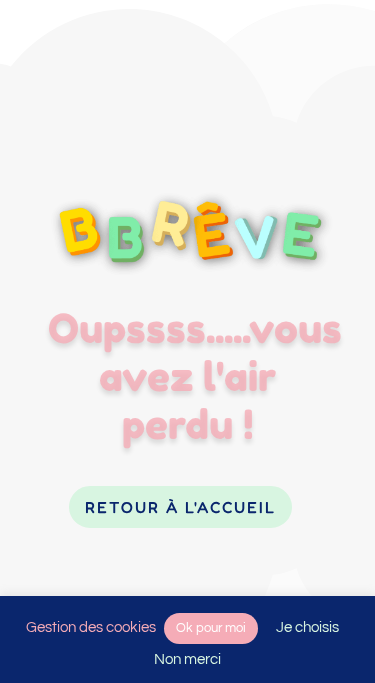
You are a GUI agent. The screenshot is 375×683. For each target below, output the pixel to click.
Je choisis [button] (307, 627)
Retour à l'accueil (180, 507)
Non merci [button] (187, 659)
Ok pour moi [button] (211, 628)
